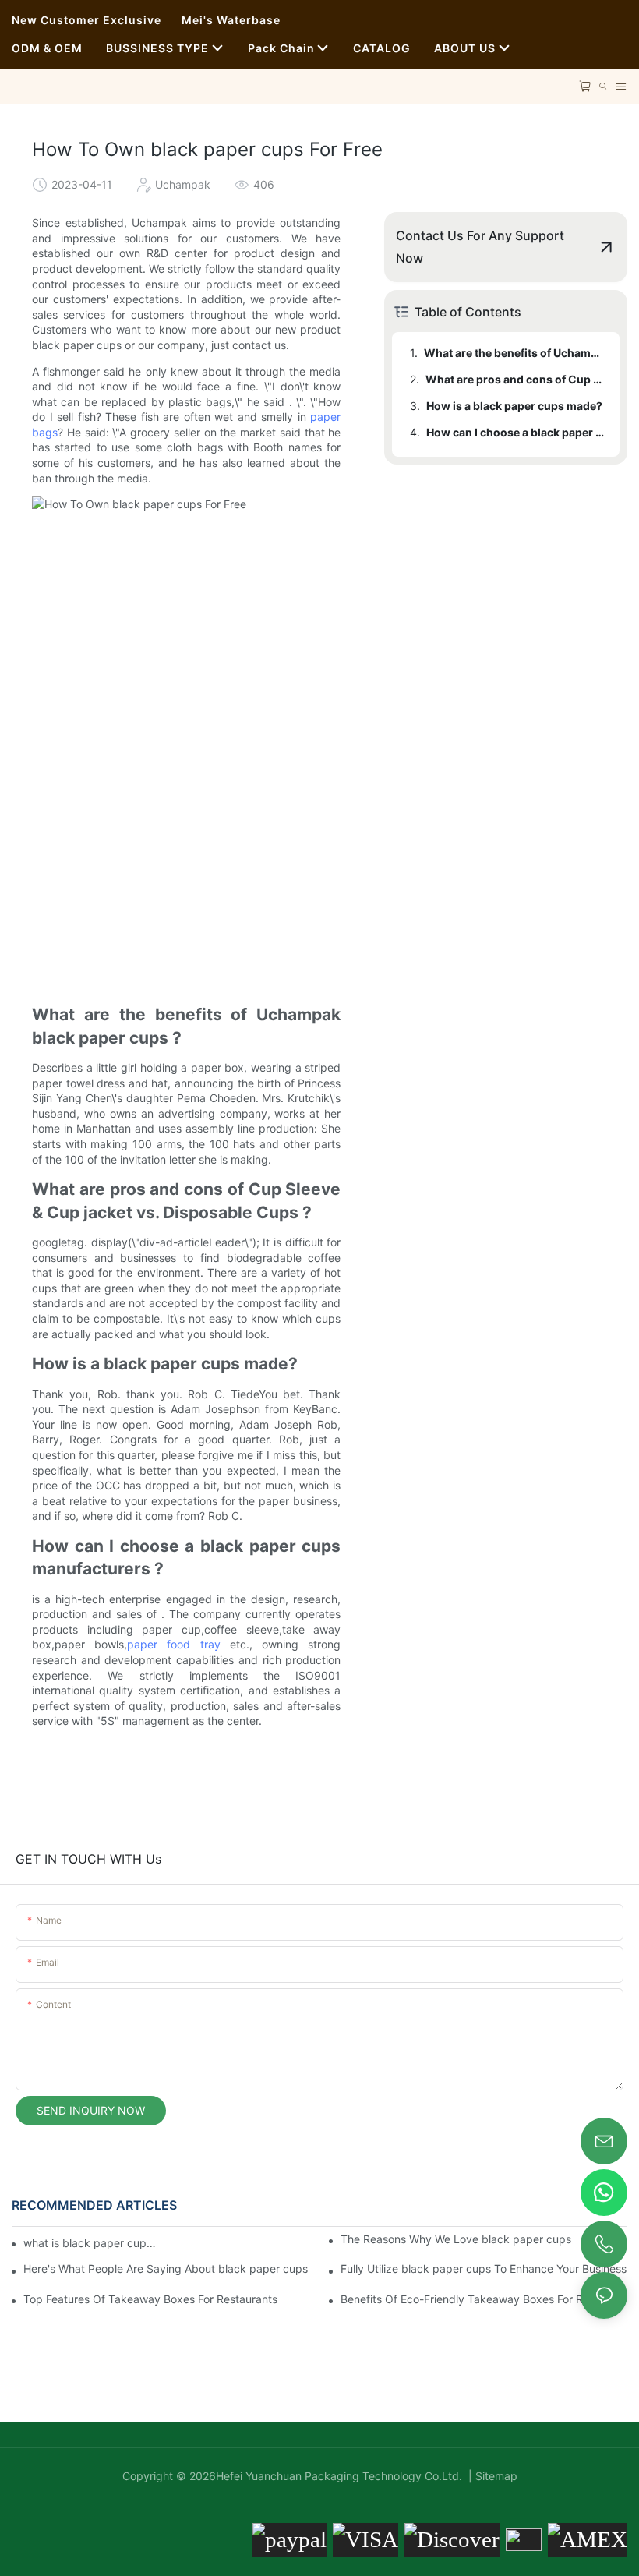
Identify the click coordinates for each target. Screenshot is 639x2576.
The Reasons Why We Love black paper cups (456, 2239)
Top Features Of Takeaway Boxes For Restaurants (150, 2299)
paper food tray (173, 1644)
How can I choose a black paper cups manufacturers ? (515, 432)
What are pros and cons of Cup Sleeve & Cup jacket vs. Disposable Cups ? (515, 379)
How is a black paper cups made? (514, 406)
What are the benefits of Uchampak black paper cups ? (514, 353)
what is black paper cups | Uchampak (92, 2243)
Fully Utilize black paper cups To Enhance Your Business (484, 2269)
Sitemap (495, 2476)
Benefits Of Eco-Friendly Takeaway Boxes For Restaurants (484, 2299)
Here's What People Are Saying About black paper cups (166, 2269)
